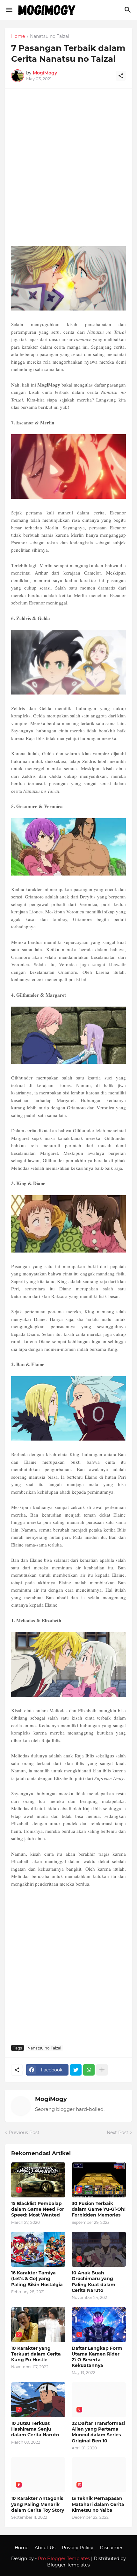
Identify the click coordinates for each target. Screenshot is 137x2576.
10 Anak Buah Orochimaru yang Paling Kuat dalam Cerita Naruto (94, 2282)
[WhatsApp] (89, 2070)
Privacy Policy (78, 2548)
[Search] (129, 10)
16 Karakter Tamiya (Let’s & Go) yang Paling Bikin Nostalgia (37, 2279)
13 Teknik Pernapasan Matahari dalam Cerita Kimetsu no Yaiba (98, 2504)
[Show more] (102, 2070)
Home (18, 37)
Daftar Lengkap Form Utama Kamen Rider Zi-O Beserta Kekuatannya (97, 2357)
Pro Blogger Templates (64, 2559)
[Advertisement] (68, 170)
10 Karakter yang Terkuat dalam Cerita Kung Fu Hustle (36, 2354)
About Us (45, 2548)
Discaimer (111, 2548)
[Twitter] (76, 2070)
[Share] (121, 76)
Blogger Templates (68, 2565)
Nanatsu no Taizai (50, 37)
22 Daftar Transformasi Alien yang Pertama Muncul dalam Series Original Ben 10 (98, 2432)
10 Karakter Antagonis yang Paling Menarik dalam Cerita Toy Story (38, 2504)
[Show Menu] (9, 10)
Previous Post (24, 2133)
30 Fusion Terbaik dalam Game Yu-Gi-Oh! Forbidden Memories (99, 2209)
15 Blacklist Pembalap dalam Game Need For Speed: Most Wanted (38, 2209)
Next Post (118, 2133)
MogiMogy (51, 2099)
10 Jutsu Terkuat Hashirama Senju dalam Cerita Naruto (35, 2429)
